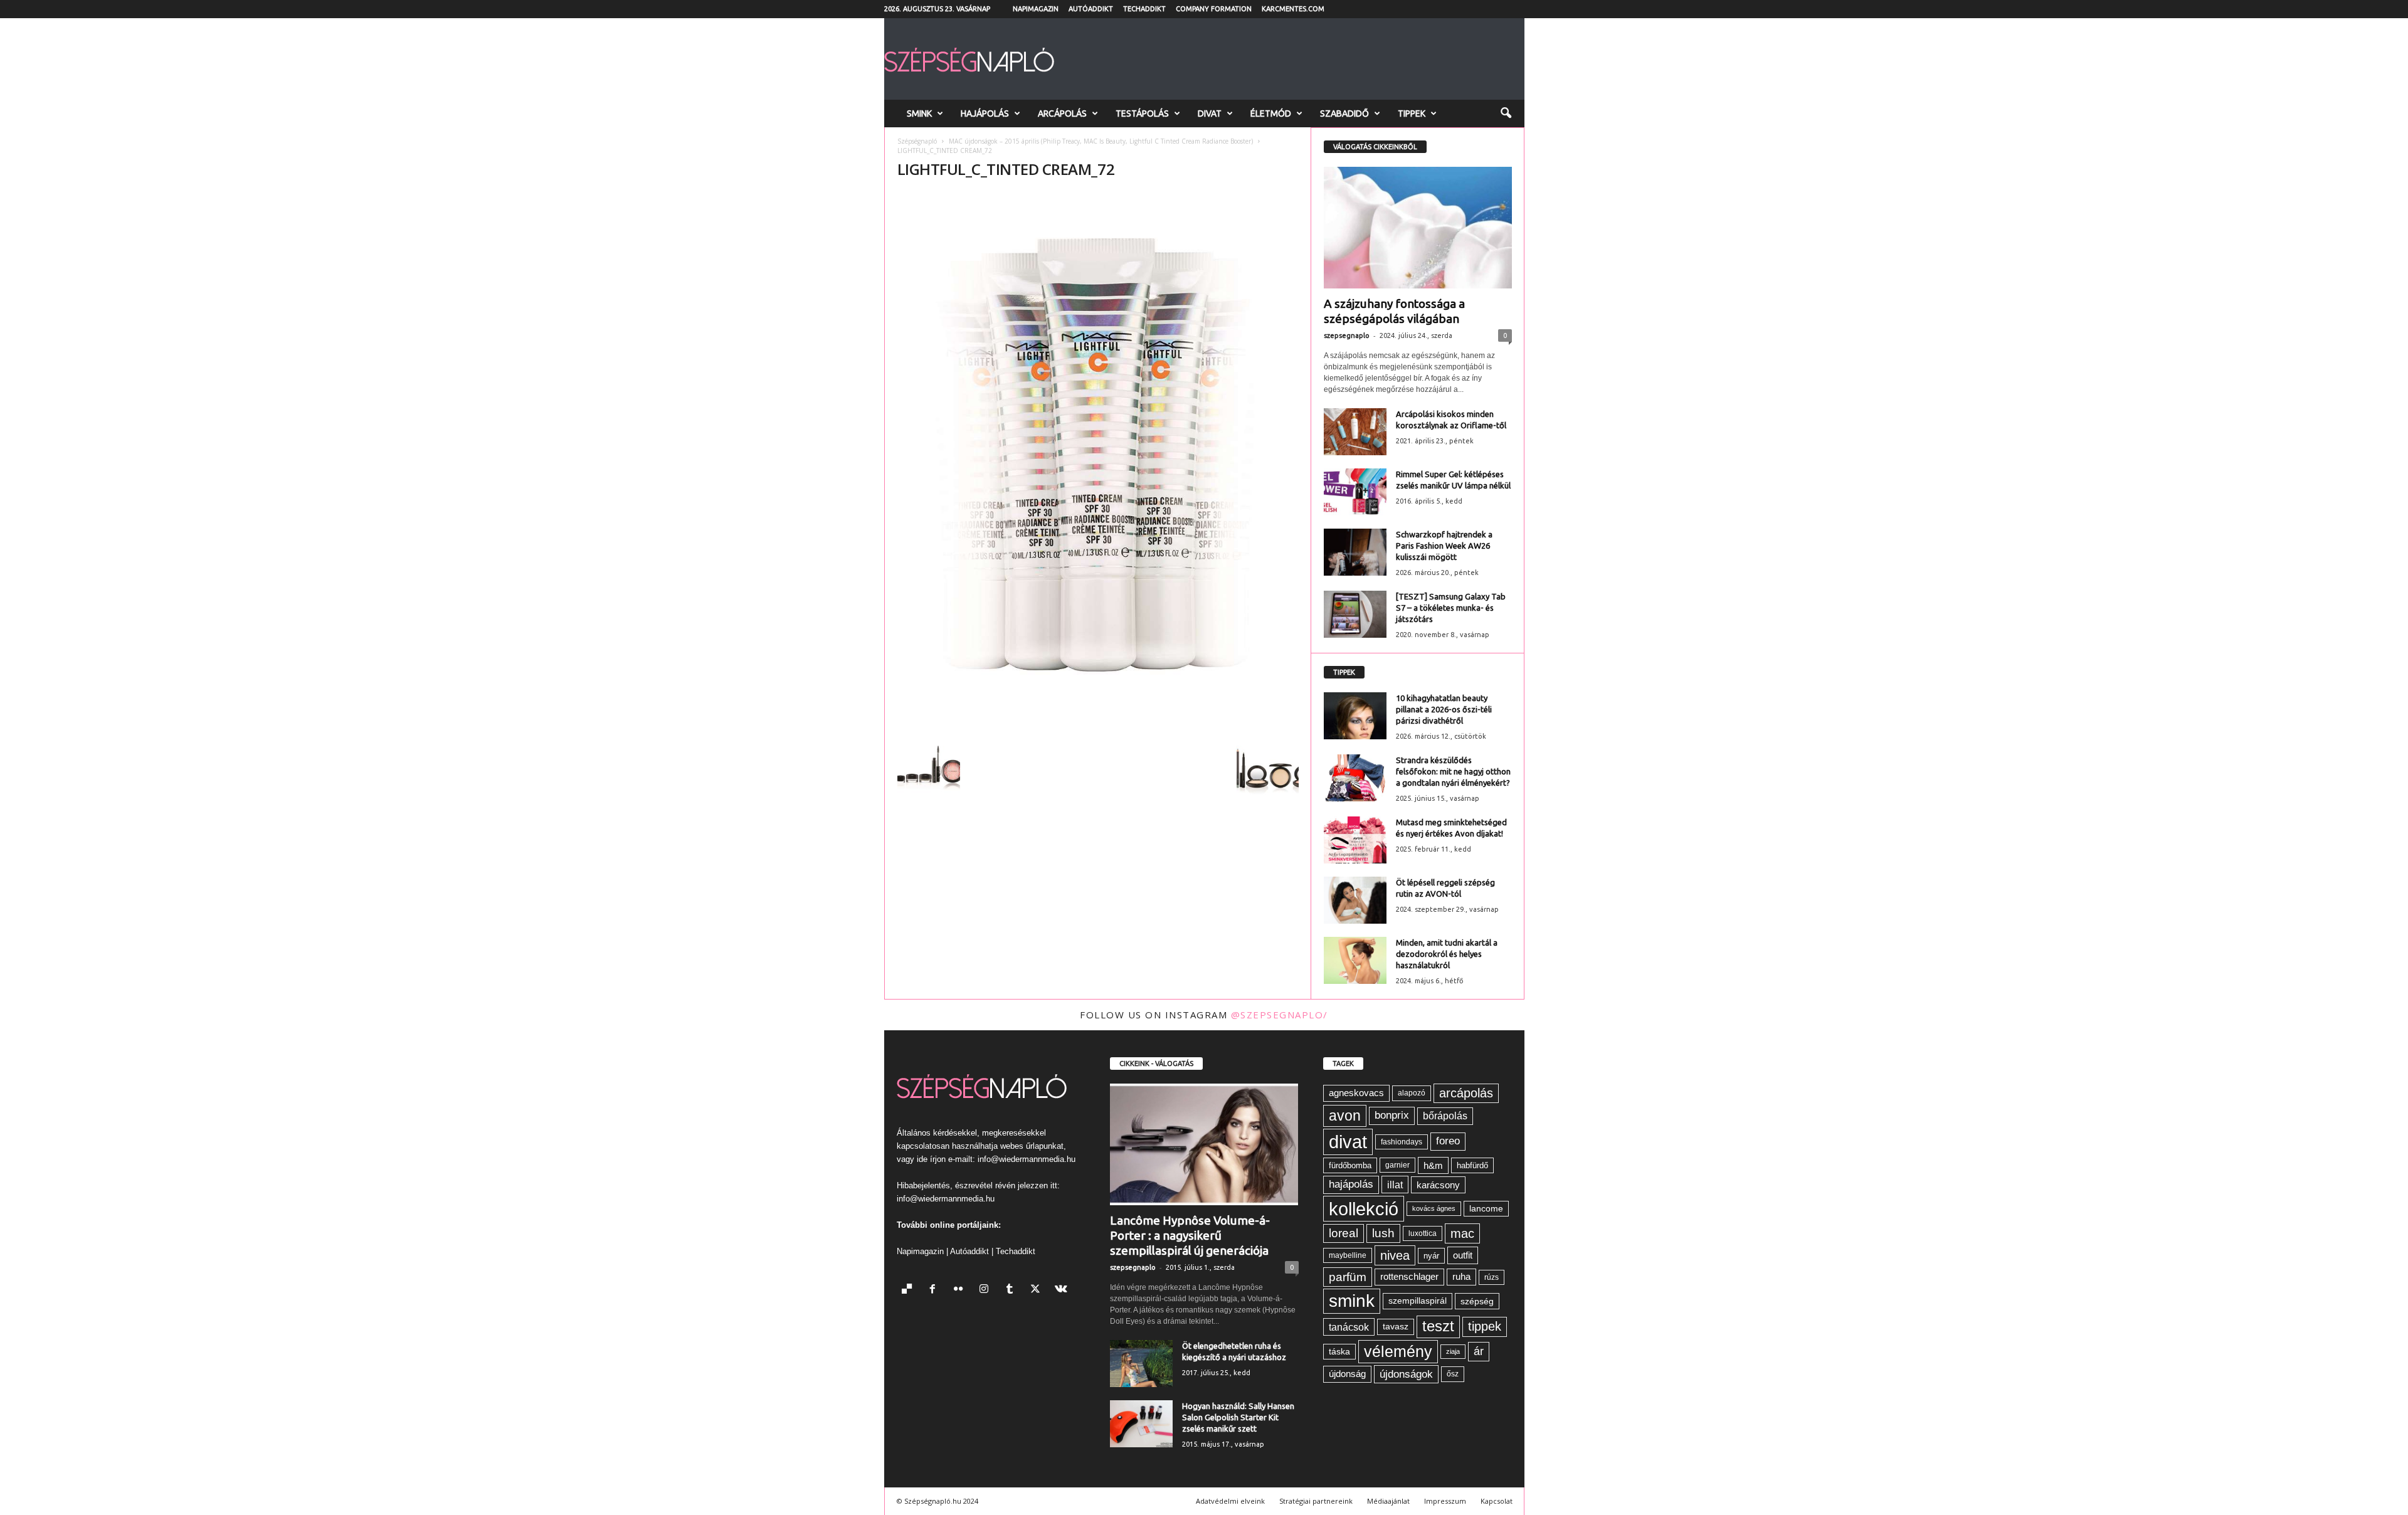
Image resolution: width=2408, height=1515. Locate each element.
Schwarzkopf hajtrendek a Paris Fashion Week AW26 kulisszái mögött (1444, 546)
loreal (1344, 1233)
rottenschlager (1409, 1276)
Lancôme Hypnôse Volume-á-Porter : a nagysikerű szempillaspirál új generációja (1190, 1235)
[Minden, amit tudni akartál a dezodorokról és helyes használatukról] (1355, 960)
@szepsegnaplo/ (1280, 1015)
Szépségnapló (917, 141)
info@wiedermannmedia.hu (1027, 1159)
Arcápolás (1062, 113)
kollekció (1364, 1209)
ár (1479, 1351)
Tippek (1412, 113)
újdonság (1347, 1374)
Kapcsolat (1497, 1501)
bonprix (1392, 1115)
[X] (1038, 1290)
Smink (919, 113)
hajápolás (1351, 1184)
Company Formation (1214, 9)
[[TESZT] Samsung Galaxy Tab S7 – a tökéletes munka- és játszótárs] (1355, 614)
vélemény (1398, 1351)
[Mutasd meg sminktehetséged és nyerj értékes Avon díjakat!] (1355, 840)
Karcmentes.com (1293, 9)
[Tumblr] (1012, 1290)
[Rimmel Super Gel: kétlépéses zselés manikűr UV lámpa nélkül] (1355, 492)
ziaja (1453, 1351)
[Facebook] (935, 1290)
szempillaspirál (1418, 1301)
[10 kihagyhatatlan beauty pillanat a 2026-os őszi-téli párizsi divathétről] (1355, 716)
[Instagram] (987, 1290)
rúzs (1492, 1277)
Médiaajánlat (1388, 1501)
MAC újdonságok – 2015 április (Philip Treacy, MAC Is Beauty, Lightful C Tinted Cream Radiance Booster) (1101, 141)
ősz (1453, 1374)
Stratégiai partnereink (1316, 1501)
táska (1339, 1352)
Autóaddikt (1091, 9)
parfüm (1348, 1277)
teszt (1438, 1326)
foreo (1448, 1141)
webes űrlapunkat (1032, 1146)
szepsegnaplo (1347, 335)
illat (1395, 1185)
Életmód (1271, 113)
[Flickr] (961, 1290)
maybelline (1348, 1255)
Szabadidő (1344, 113)
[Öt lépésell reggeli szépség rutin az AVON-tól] (1355, 900)
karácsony (1438, 1185)
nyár (1431, 1256)
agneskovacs (1356, 1093)
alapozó (1412, 1093)
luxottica (1423, 1233)
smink (1352, 1301)
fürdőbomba (1350, 1165)
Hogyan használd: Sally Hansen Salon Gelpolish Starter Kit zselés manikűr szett (1238, 1417)
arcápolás (1466, 1093)
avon (1345, 1116)
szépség (1477, 1301)
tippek (1485, 1326)
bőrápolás (1445, 1116)
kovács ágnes (1434, 1208)
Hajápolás (985, 113)
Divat (1210, 113)
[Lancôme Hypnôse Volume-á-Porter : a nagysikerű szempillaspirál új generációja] (1204, 1144)
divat (1348, 1142)
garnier (1397, 1165)
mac (1462, 1233)
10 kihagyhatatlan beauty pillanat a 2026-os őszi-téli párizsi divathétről (1444, 709)
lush (1383, 1233)
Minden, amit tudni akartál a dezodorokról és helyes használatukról (1447, 954)
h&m (1433, 1165)
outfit (1463, 1255)
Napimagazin (1036, 9)
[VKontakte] (1063, 1290)
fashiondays (1402, 1142)
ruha (1461, 1276)
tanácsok (1349, 1327)
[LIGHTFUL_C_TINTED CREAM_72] (1098, 459)
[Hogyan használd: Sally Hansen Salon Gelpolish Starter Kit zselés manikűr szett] (1141, 1424)
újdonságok (1406, 1374)
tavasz (1396, 1327)
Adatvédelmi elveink (1230, 1501)
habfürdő (1472, 1165)
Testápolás (1142, 113)
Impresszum (1445, 1501)
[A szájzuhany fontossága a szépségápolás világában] (1418, 228)
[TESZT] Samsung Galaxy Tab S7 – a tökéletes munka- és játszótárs (1451, 608)
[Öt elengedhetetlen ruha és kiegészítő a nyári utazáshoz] (1141, 1364)
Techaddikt (1144, 9)
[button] (1506, 113)
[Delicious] (910, 1290)
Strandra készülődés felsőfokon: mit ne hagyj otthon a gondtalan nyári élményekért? (1453, 771)
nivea (1395, 1255)
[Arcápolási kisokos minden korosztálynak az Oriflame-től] (1355, 432)
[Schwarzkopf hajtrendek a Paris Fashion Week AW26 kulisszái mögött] (1355, 552)
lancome (1486, 1209)
